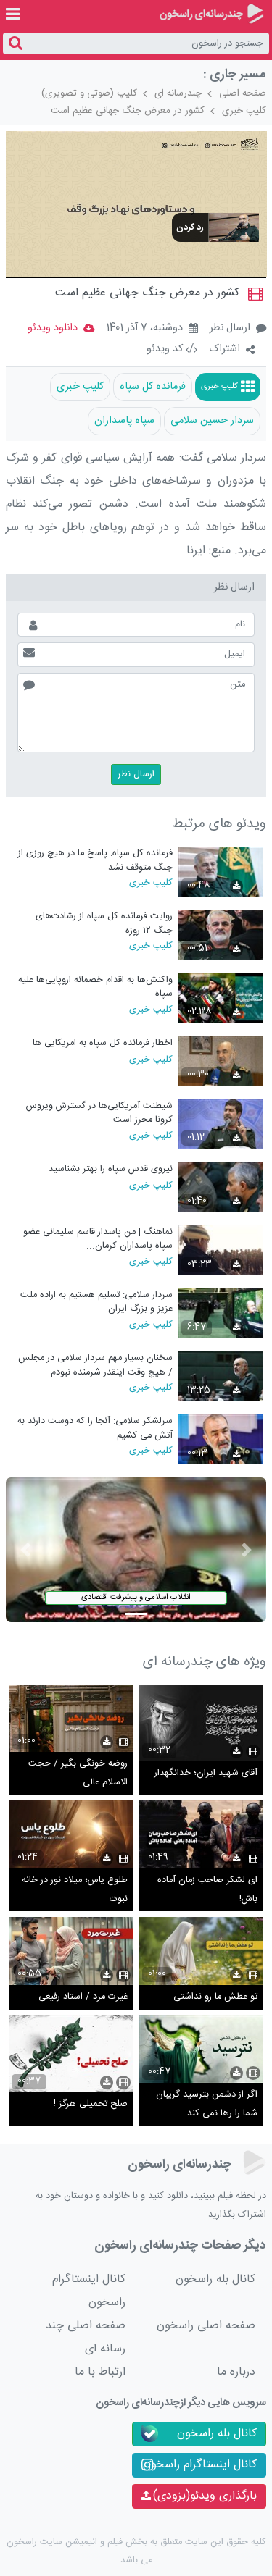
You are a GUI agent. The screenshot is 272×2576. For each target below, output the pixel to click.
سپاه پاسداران (124, 421)
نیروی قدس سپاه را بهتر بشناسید (111, 1169)
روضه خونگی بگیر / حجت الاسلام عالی (78, 1773)
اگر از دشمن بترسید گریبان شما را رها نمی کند (207, 2104)
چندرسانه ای (178, 93)
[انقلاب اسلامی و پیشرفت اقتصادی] (136, 1550)
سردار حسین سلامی (212, 421)
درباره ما (236, 2372)
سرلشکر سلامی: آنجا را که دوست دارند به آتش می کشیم (95, 1428)
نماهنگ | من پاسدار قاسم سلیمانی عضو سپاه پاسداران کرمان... (98, 1239)
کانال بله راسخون (215, 2279)
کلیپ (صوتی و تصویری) (89, 93)
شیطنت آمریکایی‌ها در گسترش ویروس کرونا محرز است (99, 1113)
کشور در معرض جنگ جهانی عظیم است (128, 111)
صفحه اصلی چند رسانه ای (86, 2337)
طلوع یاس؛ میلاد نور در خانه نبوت (75, 1890)
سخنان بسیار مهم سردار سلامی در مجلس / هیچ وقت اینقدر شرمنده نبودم (95, 1365)
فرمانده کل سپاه (153, 387)
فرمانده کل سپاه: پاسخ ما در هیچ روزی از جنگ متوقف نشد (95, 860)
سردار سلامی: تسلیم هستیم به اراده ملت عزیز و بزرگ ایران (96, 1302)
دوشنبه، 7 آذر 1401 (144, 329)
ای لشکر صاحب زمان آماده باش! (207, 1890)
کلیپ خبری (244, 111)
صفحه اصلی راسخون (206, 2326)
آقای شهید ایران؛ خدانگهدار (206, 1773)
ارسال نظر (230, 328)
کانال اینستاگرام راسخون (89, 2291)
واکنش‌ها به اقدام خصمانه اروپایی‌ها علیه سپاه (95, 987)
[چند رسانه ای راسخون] (211, 14)
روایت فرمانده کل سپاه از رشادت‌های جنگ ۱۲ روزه (104, 923)
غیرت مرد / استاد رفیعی (83, 1997)
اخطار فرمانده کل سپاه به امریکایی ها (103, 1043)
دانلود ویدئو (53, 328)
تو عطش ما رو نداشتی (215, 1997)
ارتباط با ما (100, 2372)
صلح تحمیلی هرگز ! (91, 2104)
